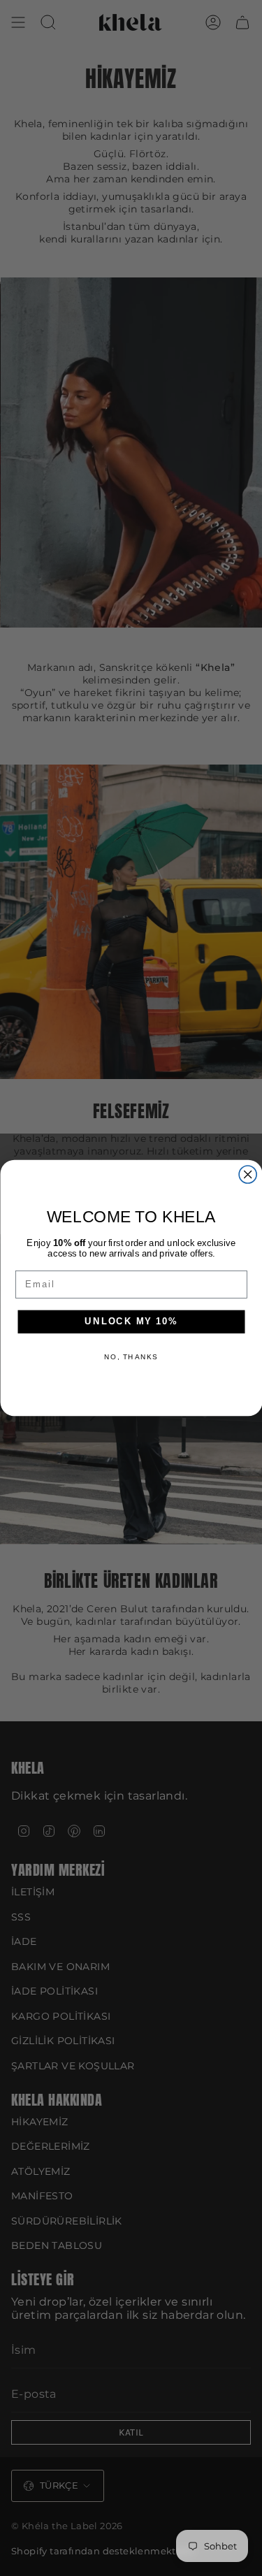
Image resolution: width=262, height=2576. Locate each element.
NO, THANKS (131, 1357)
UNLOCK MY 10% (131, 1322)
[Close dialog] (248, 1174)
